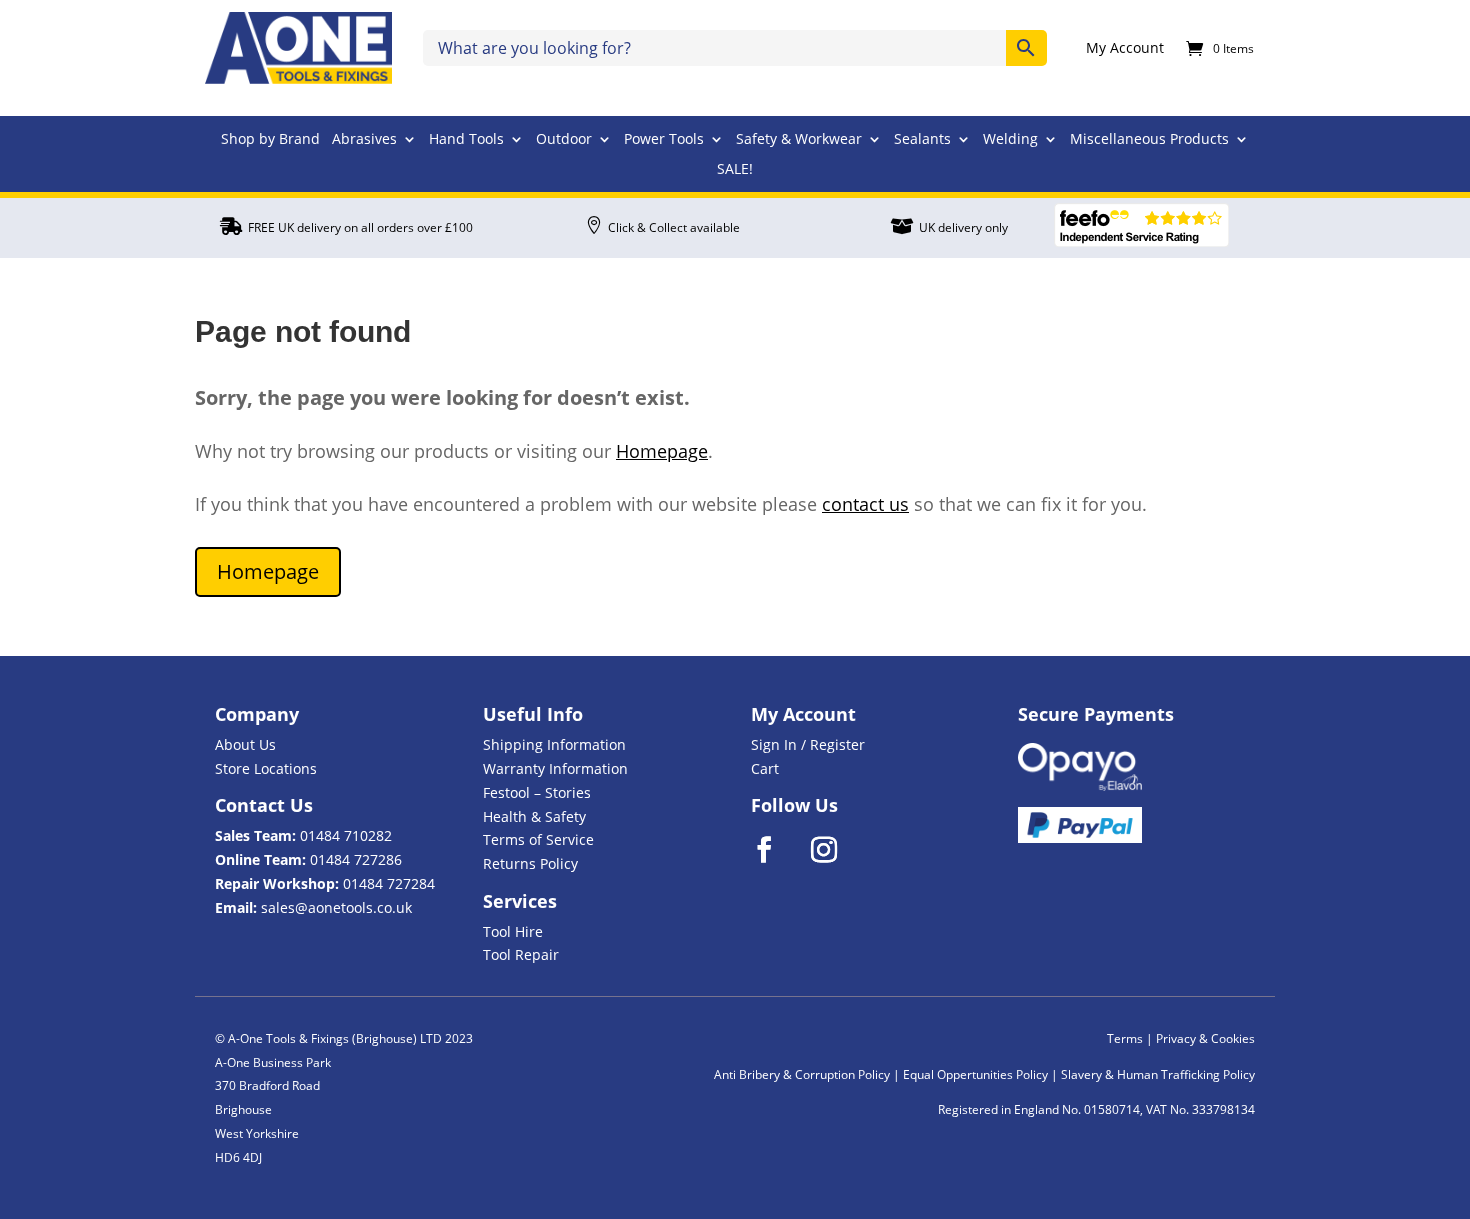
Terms (1125, 1038)
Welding (1010, 140)
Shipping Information (554, 744)
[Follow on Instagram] (837, 850)
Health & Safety (534, 816)
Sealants (922, 140)
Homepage (662, 451)
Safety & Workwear (799, 140)
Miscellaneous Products (1149, 140)
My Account (1125, 49)
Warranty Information (555, 768)
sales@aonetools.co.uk (336, 907)
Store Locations (266, 768)
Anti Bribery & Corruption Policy (802, 1074)
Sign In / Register (808, 744)
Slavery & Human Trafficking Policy (1158, 1074)
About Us (245, 744)
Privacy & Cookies (1205, 1038)
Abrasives (364, 140)
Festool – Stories (537, 792)
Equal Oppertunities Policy (975, 1074)
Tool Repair (521, 954)
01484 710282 (346, 835)
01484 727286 (356, 859)
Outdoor (564, 140)
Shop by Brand (270, 140)
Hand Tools (466, 140)
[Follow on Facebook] (777, 850)
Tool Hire (513, 931)
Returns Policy (530, 863)
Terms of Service (538, 839)
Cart (765, 768)
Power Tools (664, 140)
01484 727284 (389, 883)
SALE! (735, 170)
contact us (865, 504)
